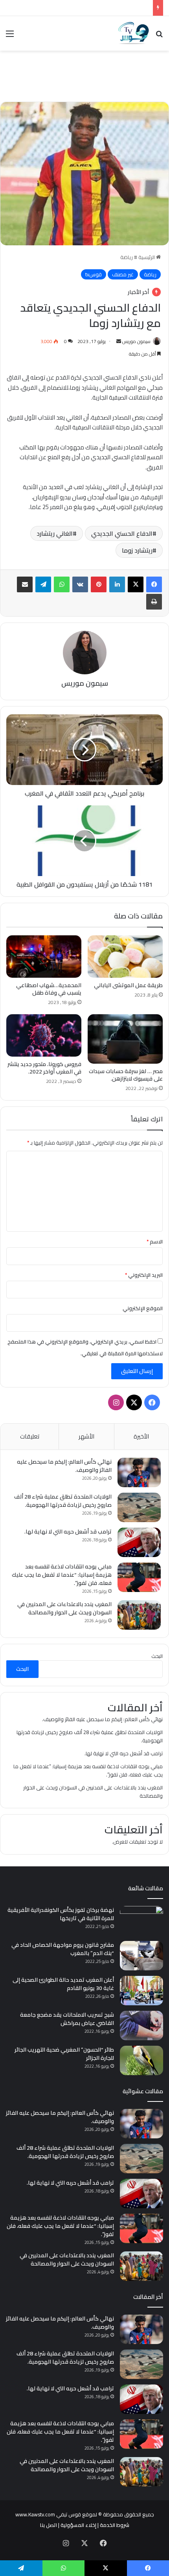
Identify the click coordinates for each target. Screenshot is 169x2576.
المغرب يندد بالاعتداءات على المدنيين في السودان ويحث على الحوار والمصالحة (64, 1608)
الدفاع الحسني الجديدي (122, 533)
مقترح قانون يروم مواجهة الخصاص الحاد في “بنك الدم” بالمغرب (63, 1949)
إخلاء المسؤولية (78, 2525)
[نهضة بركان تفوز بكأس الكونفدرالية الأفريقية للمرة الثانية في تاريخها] (141, 1921)
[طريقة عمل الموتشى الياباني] (125, 957)
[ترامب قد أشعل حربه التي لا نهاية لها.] (139, 1542)
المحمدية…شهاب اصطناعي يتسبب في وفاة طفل (49, 989)
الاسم (155, 1241)
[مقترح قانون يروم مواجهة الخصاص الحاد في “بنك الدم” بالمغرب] (141, 1956)
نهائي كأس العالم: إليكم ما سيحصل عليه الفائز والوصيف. (64, 1466)
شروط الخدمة (115, 2525)
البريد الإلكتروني (144, 1275)
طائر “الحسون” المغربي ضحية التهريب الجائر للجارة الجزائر (64, 2054)
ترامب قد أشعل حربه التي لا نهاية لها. (68, 1532)
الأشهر (86, 1436)
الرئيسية (147, 257)
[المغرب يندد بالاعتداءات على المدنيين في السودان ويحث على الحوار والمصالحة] (139, 1615)
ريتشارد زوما (137, 550)
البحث (157, 1656)
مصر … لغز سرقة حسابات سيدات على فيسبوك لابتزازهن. (126, 1075)
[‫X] (136, 584)
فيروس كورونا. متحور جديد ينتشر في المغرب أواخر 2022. (44, 1068)
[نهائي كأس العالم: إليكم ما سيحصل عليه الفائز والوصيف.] (139, 1472)
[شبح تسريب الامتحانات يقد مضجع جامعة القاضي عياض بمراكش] (141, 2026)
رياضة (127, 257)
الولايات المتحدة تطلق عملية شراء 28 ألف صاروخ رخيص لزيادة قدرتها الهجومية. (63, 1501)
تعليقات (30, 1436)
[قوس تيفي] (134, 33)
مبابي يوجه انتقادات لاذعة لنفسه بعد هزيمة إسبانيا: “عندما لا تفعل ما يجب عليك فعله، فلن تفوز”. (62, 1575)
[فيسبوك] (154, 584)
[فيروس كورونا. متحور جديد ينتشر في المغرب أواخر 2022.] (44, 1035)
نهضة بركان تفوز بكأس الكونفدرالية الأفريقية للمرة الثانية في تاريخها (61, 1914)
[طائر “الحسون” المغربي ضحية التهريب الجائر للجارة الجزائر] (141, 2060)
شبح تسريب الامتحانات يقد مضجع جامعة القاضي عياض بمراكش (67, 2019)
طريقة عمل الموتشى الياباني (128, 985)
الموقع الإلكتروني (143, 1308)
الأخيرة (141, 1436)
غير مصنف (123, 274)
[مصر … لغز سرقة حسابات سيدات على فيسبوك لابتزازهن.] (125, 1039)
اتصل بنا (49, 2525)
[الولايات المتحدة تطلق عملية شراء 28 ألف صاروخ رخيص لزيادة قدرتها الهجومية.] (139, 1507)
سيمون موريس (136, 341)
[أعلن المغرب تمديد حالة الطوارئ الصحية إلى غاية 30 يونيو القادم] (141, 1991)
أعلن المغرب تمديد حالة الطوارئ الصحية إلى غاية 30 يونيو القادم (63, 1984)
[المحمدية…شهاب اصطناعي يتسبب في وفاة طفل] (44, 957)
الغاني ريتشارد (55, 533)
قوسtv (94, 274)
